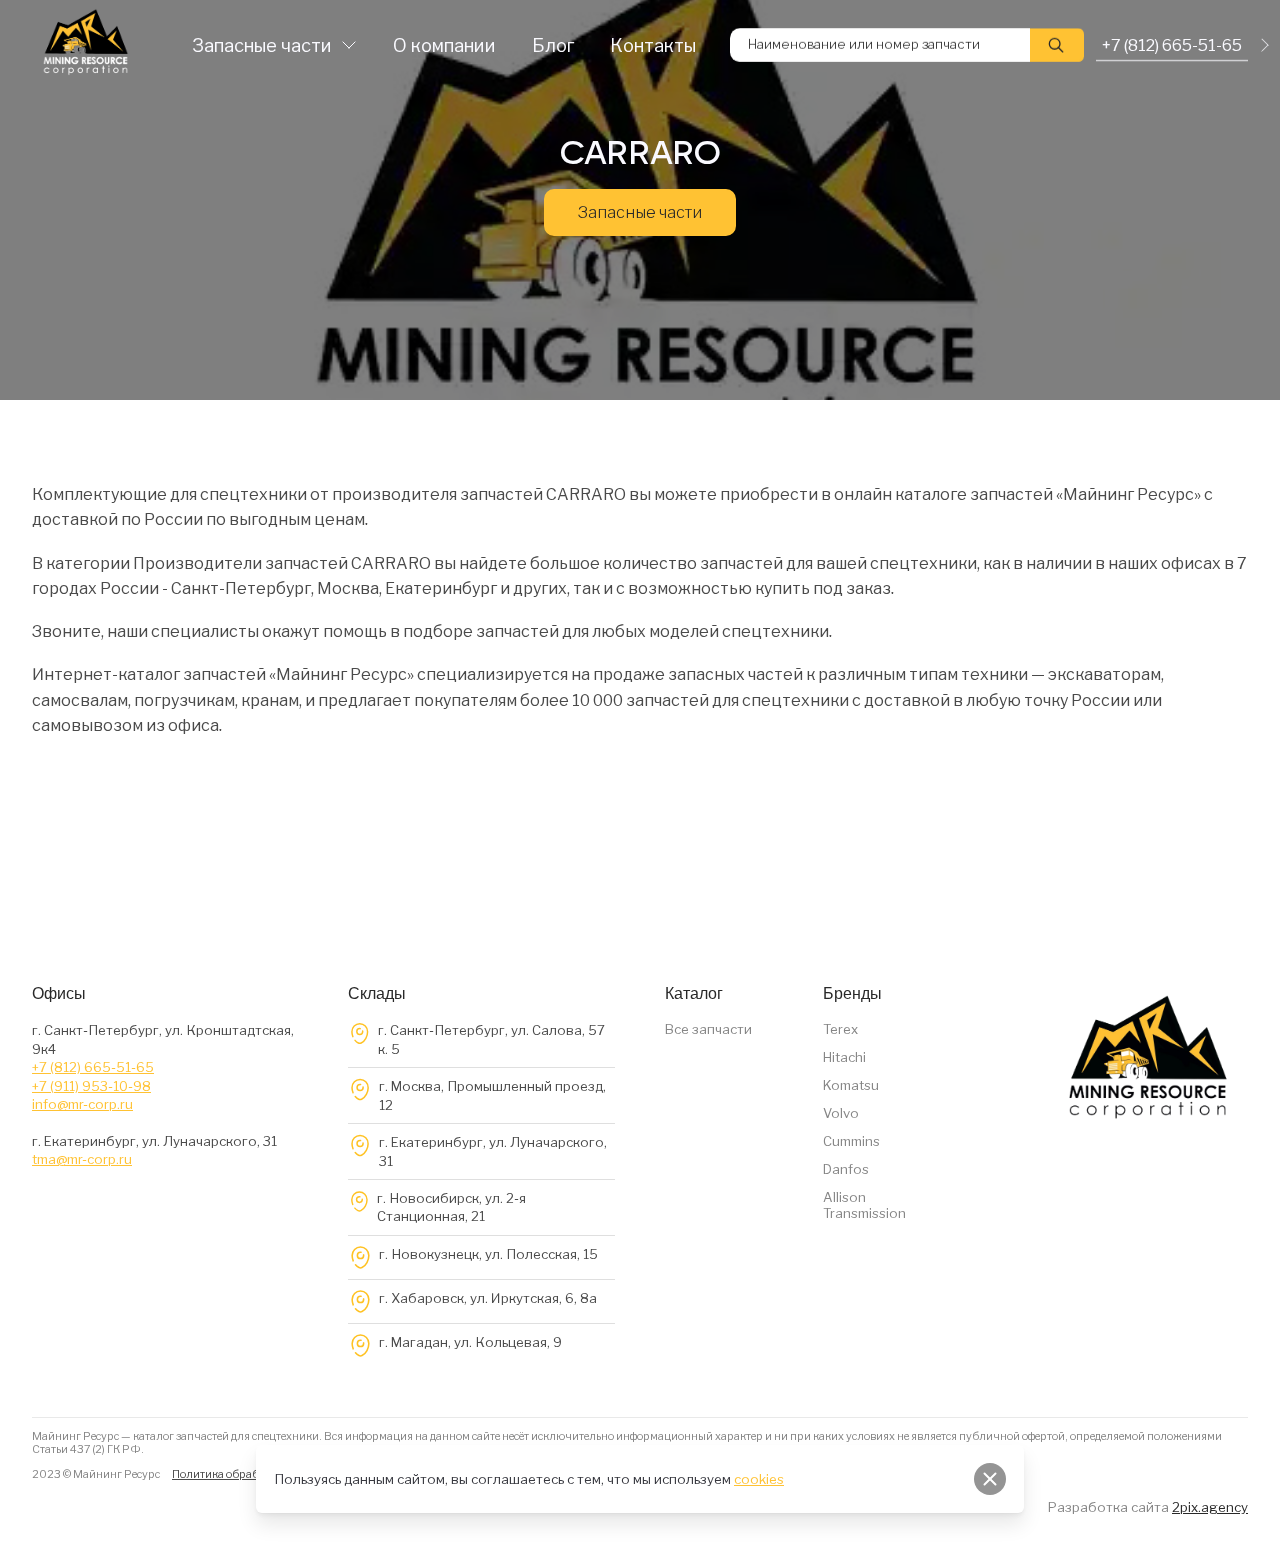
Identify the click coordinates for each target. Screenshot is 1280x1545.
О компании (444, 45)
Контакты (653, 45)
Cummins (851, 1141)
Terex (840, 1029)
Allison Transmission (864, 1205)
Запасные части (262, 45)
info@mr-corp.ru (82, 1104)
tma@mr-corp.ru (82, 1159)
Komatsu (851, 1085)
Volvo (841, 1113)
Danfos (846, 1169)
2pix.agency (1210, 1507)
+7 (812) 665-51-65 (93, 1067)
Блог (553, 45)
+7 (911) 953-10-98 (91, 1086)
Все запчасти (708, 1029)
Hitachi (844, 1057)
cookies (759, 1479)
